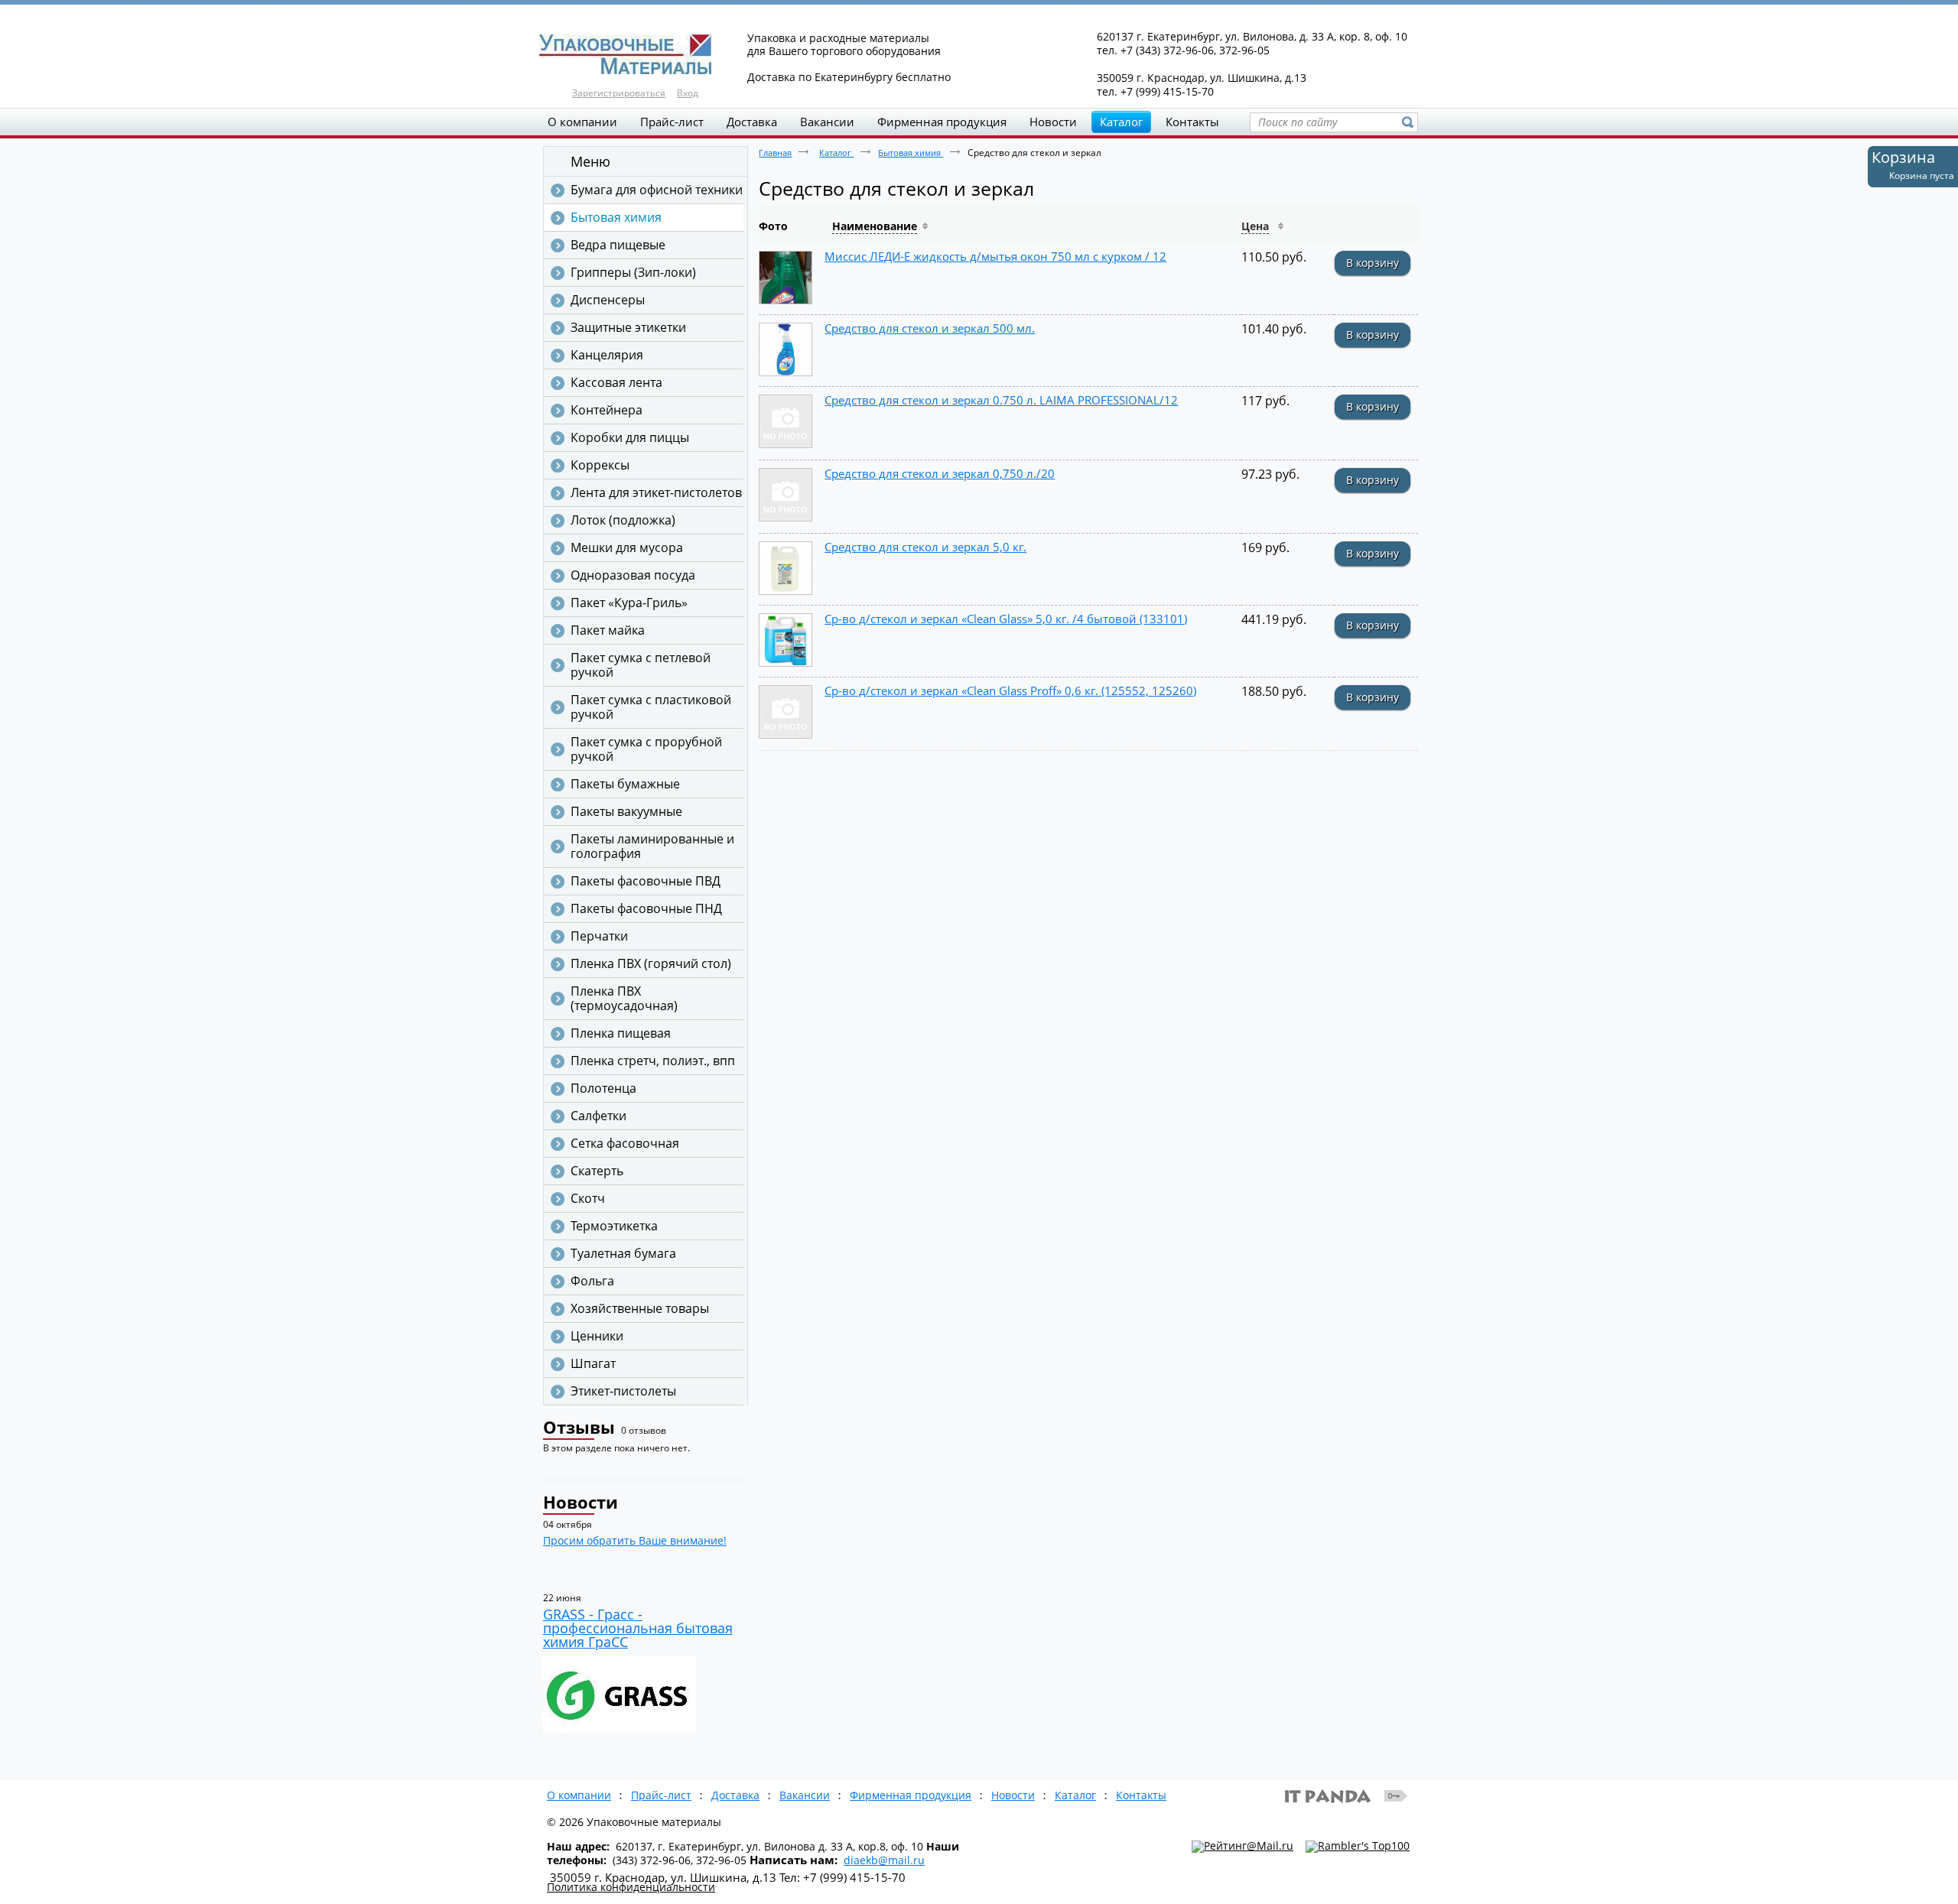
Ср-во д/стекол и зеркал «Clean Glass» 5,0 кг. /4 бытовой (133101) (1006, 619)
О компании (579, 1795)
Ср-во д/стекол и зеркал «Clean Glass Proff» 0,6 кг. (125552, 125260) (1010, 690)
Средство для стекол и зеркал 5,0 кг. (925, 547)
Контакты (1141, 1795)
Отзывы (579, 1427)
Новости (581, 1502)
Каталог (1121, 122)
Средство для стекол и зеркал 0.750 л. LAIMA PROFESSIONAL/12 (1001, 400)
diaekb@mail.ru (884, 1860)
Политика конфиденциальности (631, 1887)
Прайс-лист (661, 1795)
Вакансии (805, 1795)
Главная (775, 153)
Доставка (735, 1795)
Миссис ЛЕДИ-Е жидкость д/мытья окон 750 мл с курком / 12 (995, 256)
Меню (590, 161)
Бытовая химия (911, 153)
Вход (688, 93)
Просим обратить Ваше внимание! (635, 1540)
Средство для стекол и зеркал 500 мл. (930, 328)
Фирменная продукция (911, 1795)
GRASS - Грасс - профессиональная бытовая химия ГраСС (638, 1628)
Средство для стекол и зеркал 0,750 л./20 (940, 473)
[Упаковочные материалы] (979, 55)
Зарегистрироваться (619, 93)
